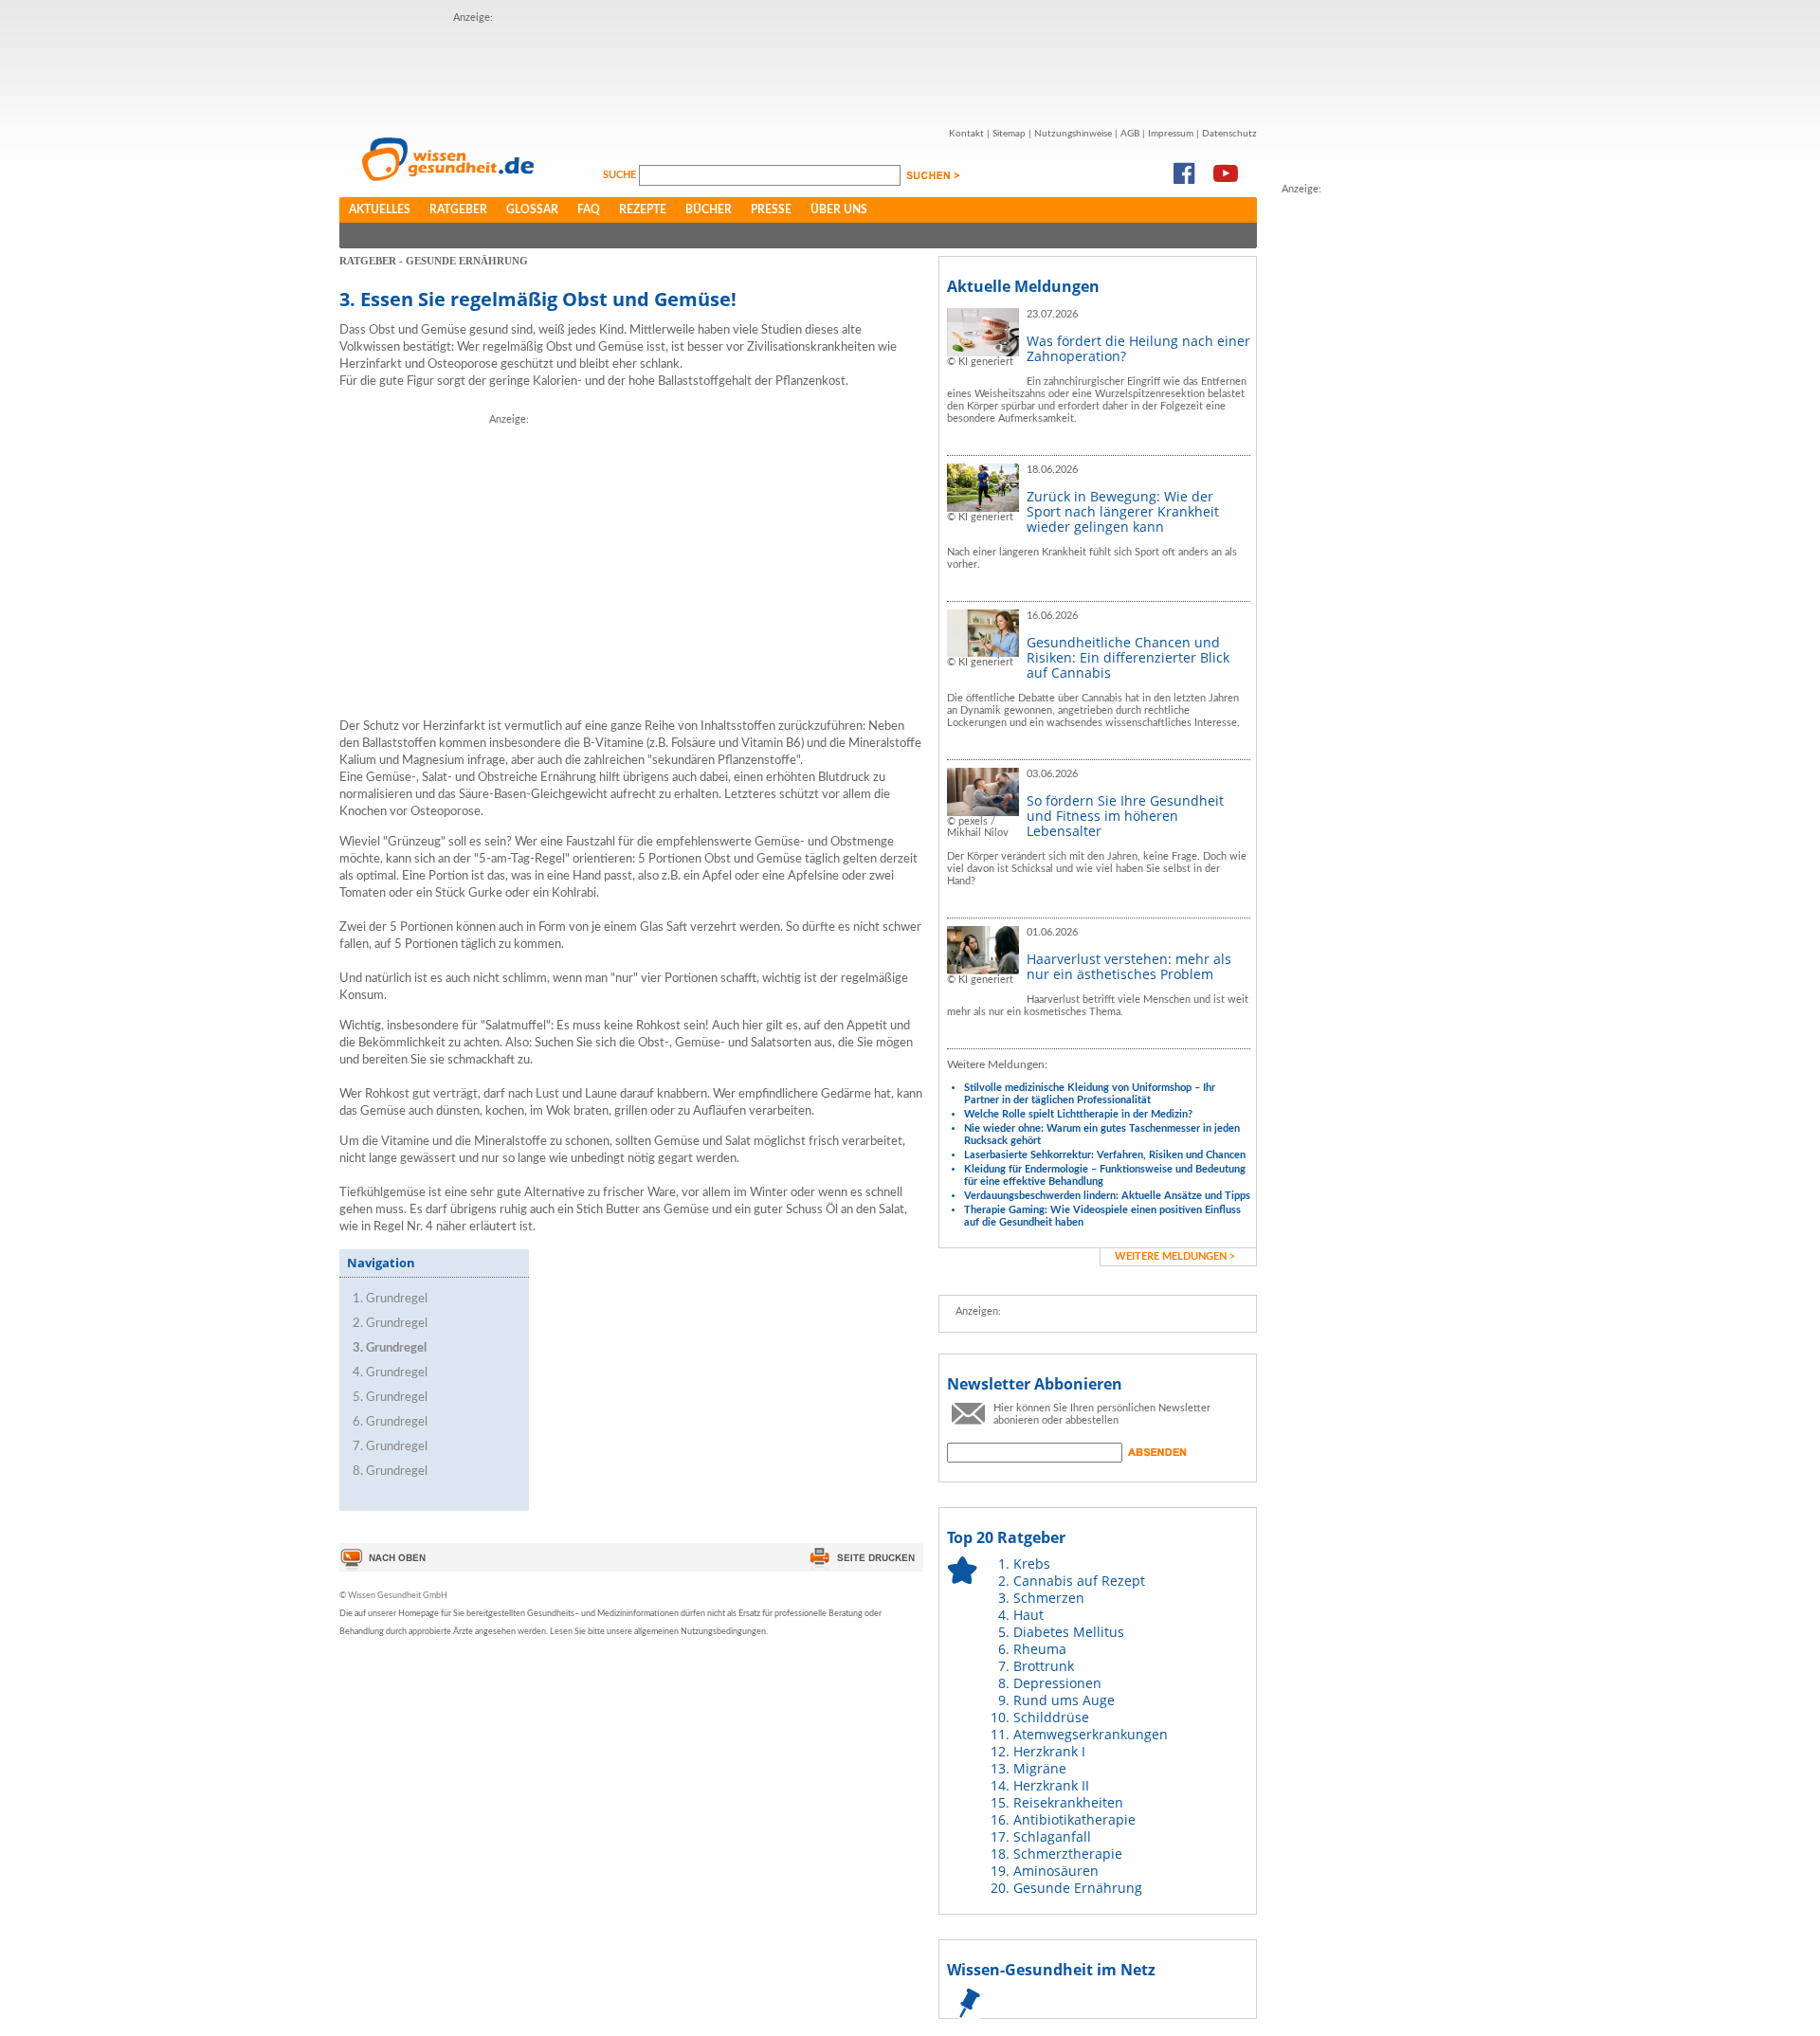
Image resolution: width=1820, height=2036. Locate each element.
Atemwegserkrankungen (1091, 1734)
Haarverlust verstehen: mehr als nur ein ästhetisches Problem (1129, 966)
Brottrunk (1044, 1666)
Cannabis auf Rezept (1079, 1581)
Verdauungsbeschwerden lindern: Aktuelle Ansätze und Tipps (1107, 1196)
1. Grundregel (390, 1299)
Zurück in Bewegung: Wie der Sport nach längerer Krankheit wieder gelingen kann (1123, 511)
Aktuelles (380, 209)
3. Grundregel (390, 1348)
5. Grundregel (390, 1398)
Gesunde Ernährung (1078, 1888)
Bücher (709, 209)
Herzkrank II (1051, 1785)
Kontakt (966, 134)
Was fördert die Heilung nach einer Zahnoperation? (1138, 348)
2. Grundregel (390, 1324)
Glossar (532, 209)
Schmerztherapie (1068, 1854)
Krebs (1032, 1563)
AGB (1130, 134)
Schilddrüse (1051, 1717)
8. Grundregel (390, 1472)
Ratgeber (458, 209)
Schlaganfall (1052, 1836)
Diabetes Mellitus (1069, 1632)
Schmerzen (1049, 1598)
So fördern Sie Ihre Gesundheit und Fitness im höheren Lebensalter (1125, 816)
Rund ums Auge (1064, 1700)
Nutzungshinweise (1073, 134)
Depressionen (1057, 1683)
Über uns (839, 209)
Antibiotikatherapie (1074, 1819)
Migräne (1040, 1768)
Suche (621, 175)
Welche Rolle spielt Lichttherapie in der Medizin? (1078, 1114)
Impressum (1171, 134)
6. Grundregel (390, 1422)
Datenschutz (1229, 134)
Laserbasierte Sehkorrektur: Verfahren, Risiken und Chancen (1105, 1155)
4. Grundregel (390, 1373)
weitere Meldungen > (1175, 1256)
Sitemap (1009, 134)
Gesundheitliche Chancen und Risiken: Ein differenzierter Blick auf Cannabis (1128, 657)
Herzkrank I (1049, 1751)
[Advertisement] (798, 69)
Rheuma (1040, 1649)
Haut (1028, 1615)
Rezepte (643, 209)
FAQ (589, 209)
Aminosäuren (1056, 1871)
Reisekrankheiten (1068, 1802)
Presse (771, 209)
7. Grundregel (390, 1447)
